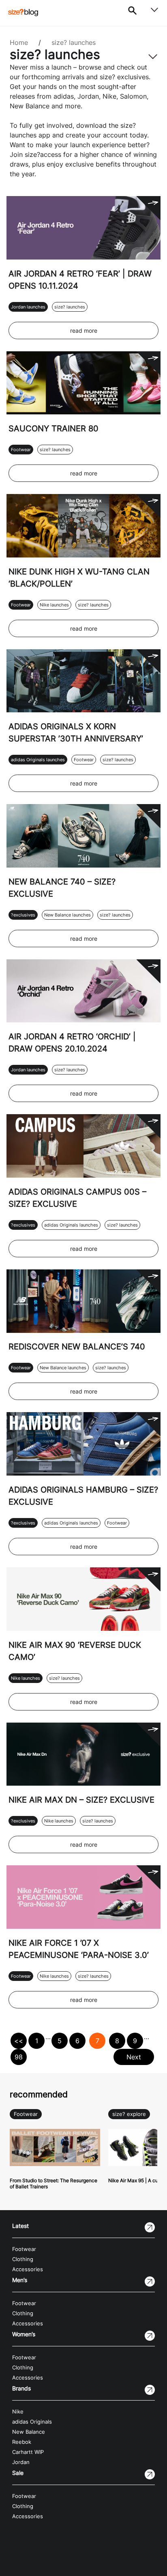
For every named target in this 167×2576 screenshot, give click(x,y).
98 (19, 2057)
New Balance (29, 2432)
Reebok (22, 2442)
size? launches (74, 42)
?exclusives (23, 915)
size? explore (129, 2114)
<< (19, 2041)
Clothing (23, 2259)
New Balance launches (67, 915)
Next (134, 2057)
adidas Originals (32, 2422)
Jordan (21, 2462)
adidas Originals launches (38, 760)
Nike (18, 2412)
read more (84, 330)
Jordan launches (28, 307)
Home (19, 42)
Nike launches (54, 605)
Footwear (21, 450)
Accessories (28, 2269)
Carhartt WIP (28, 2452)
